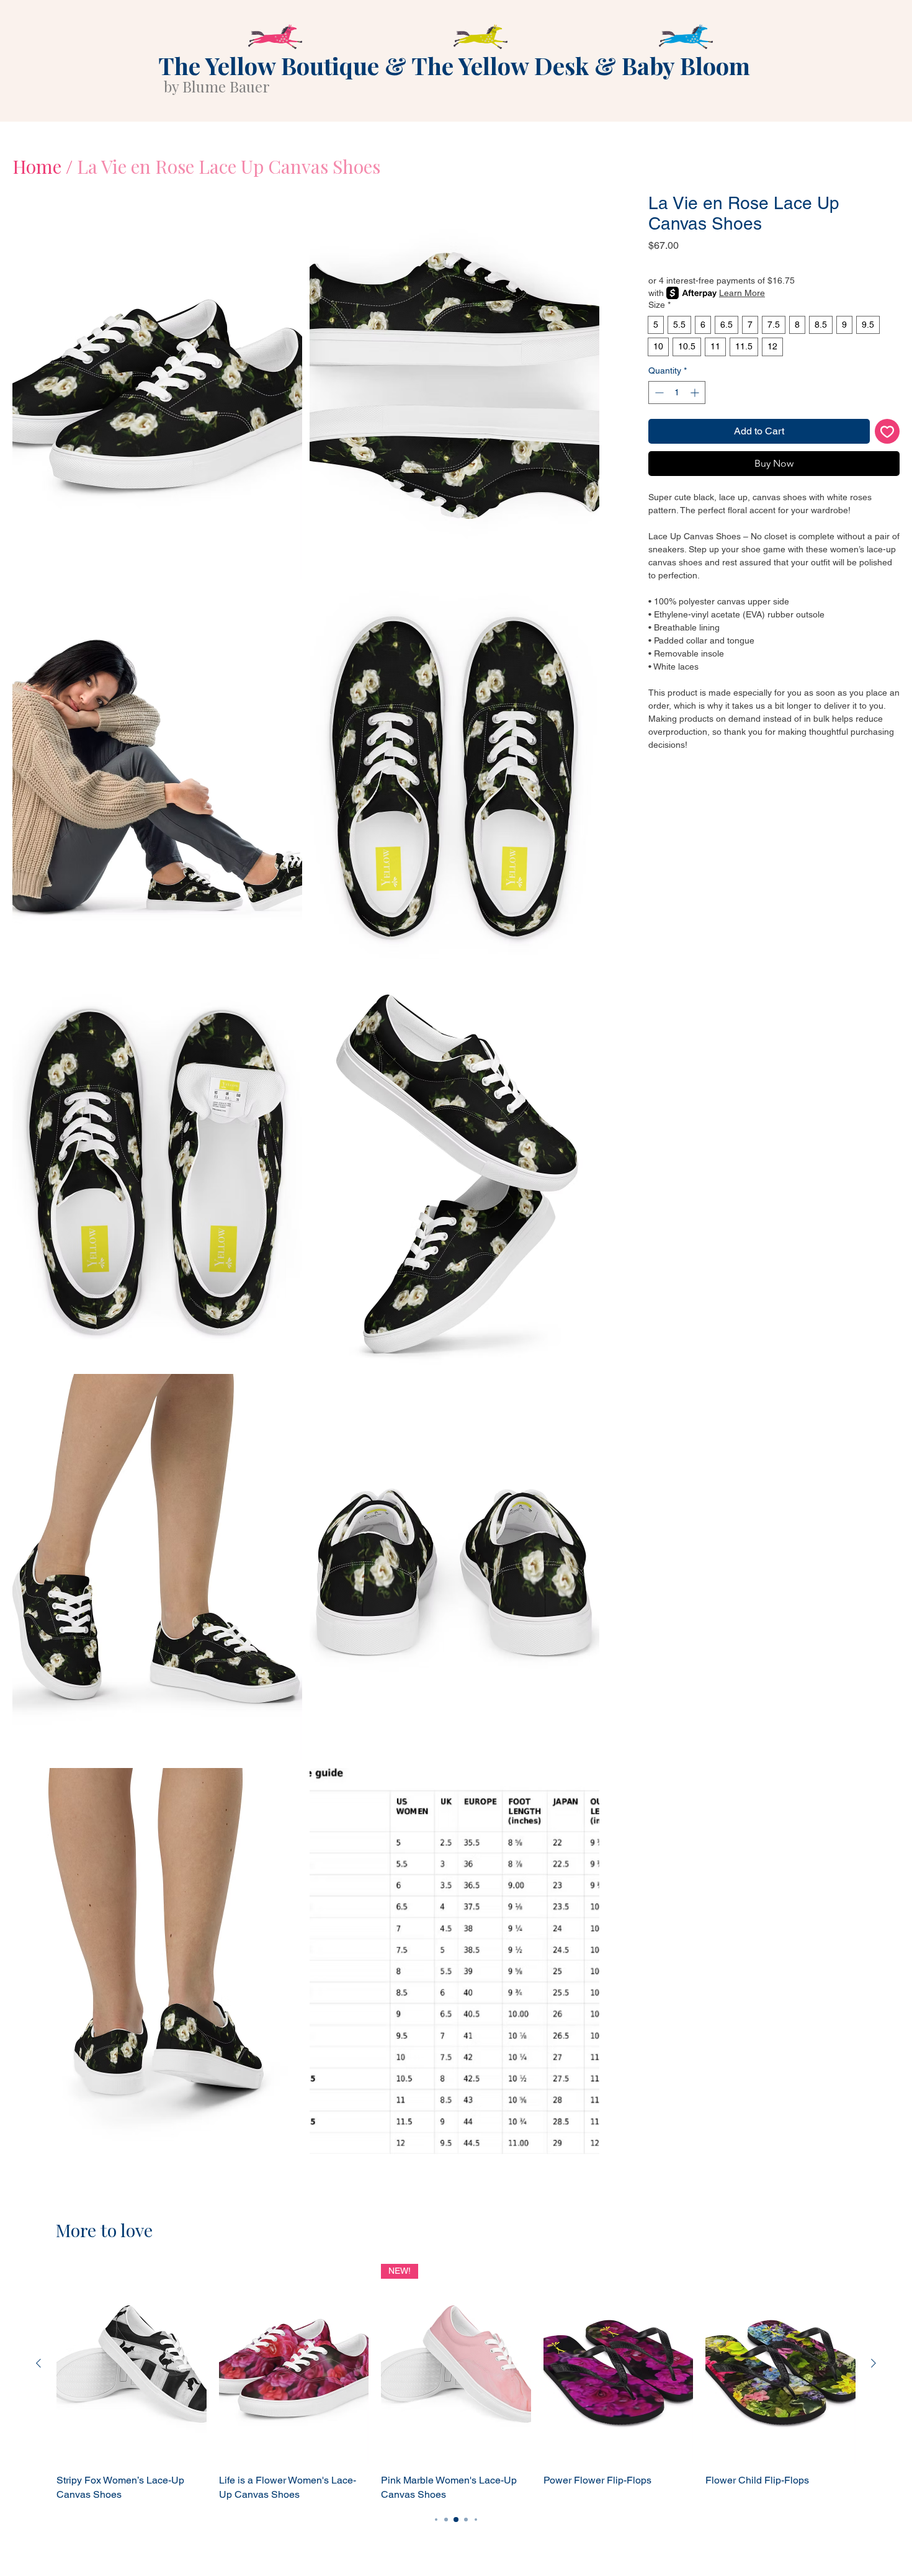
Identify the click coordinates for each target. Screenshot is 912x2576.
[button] (157, 386)
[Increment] (696, 393)
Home (37, 166)
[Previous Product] (38, 2363)
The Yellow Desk (500, 65)
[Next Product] (874, 2363)
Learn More (742, 293)
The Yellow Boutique (269, 65)
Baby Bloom (686, 65)
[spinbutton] (677, 393)
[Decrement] (658, 393)
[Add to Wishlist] (887, 431)
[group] (456, 2383)
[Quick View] (132, 2364)
